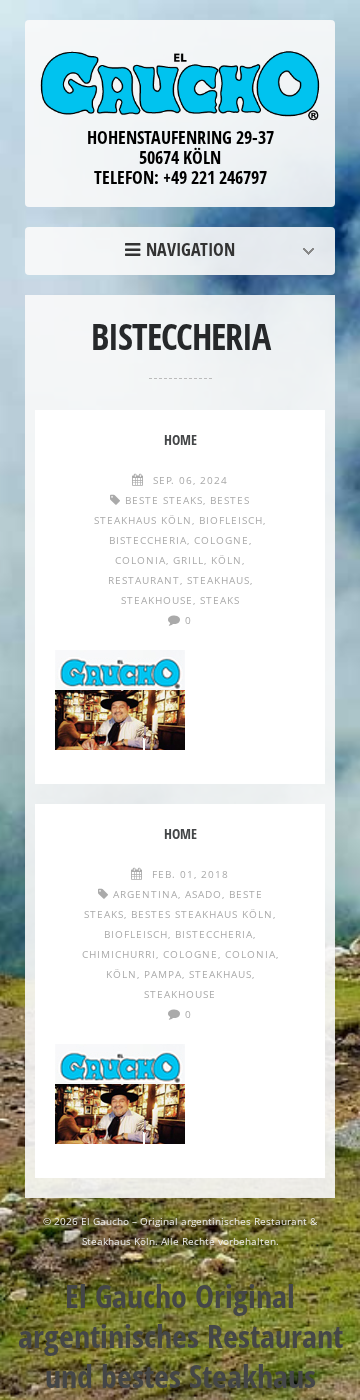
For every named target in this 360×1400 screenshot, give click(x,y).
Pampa (163, 974)
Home (185, 249)
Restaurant (144, 580)
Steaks (220, 600)
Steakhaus (218, 580)
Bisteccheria (148, 540)
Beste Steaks (164, 500)
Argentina (145, 894)
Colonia (140, 560)
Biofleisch (231, 520)
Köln (226, 560)
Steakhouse (157, 600)
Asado (203, 894)
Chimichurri (119, 954)
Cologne (221, 540)
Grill (188, 560)
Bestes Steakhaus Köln (202, 914)
